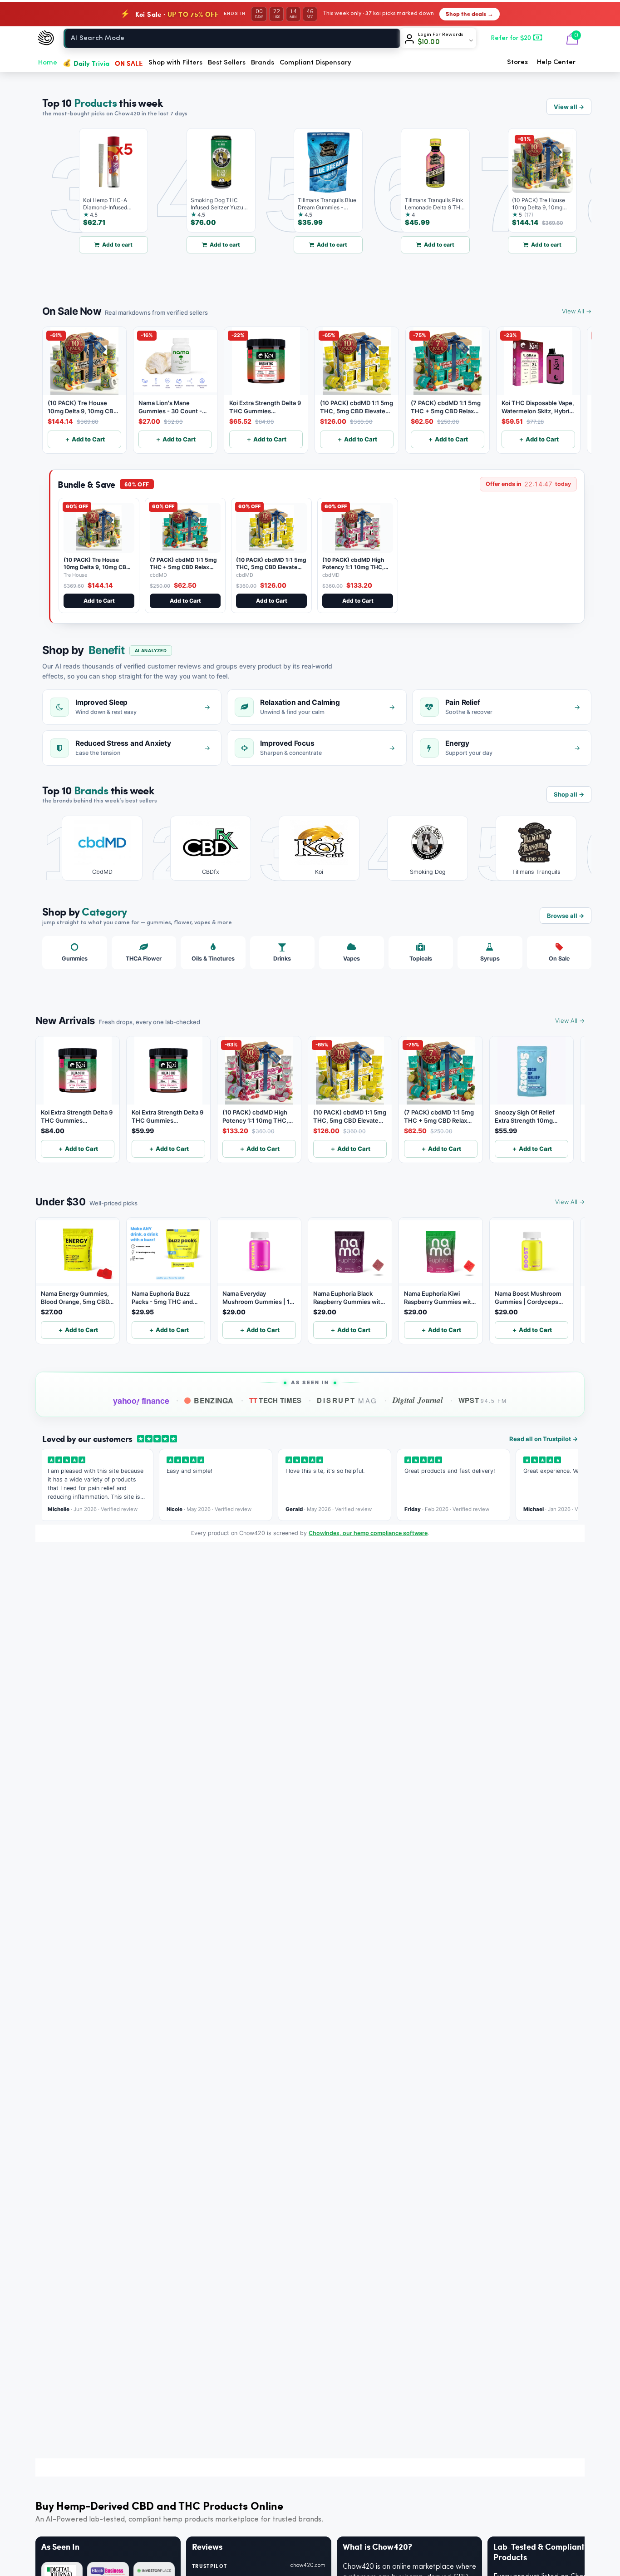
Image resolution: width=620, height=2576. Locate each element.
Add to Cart (99, 601)
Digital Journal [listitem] (418, 1400)
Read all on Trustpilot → (544, 1439)
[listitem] (96, 848)
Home (48, 63)
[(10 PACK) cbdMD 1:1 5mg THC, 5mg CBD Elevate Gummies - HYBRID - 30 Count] (271, 528)
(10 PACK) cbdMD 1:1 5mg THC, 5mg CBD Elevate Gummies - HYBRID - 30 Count (271, 570)
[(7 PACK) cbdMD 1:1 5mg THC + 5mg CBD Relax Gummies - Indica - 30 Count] (185, 528)
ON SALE (129, 63)
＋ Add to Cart (85, 439)
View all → (569, 107)
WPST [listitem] (483, 1400)
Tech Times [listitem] (276, 1400)
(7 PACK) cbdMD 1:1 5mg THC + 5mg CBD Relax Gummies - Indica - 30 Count (183, 570)
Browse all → (566, 916)
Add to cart (91, 245)
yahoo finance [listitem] (141, 1401)
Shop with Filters (175, 63)
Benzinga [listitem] (214, 1400)
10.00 (429, 42)
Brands (263, 63)
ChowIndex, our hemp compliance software (368, 1533)
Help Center (556, 62)
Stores (517, 62)
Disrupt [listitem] (347, 1400)
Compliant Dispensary (315, 63)
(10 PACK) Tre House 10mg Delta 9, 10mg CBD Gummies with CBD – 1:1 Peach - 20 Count (97, 570)
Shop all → (569, 794)
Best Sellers (227, 63)
